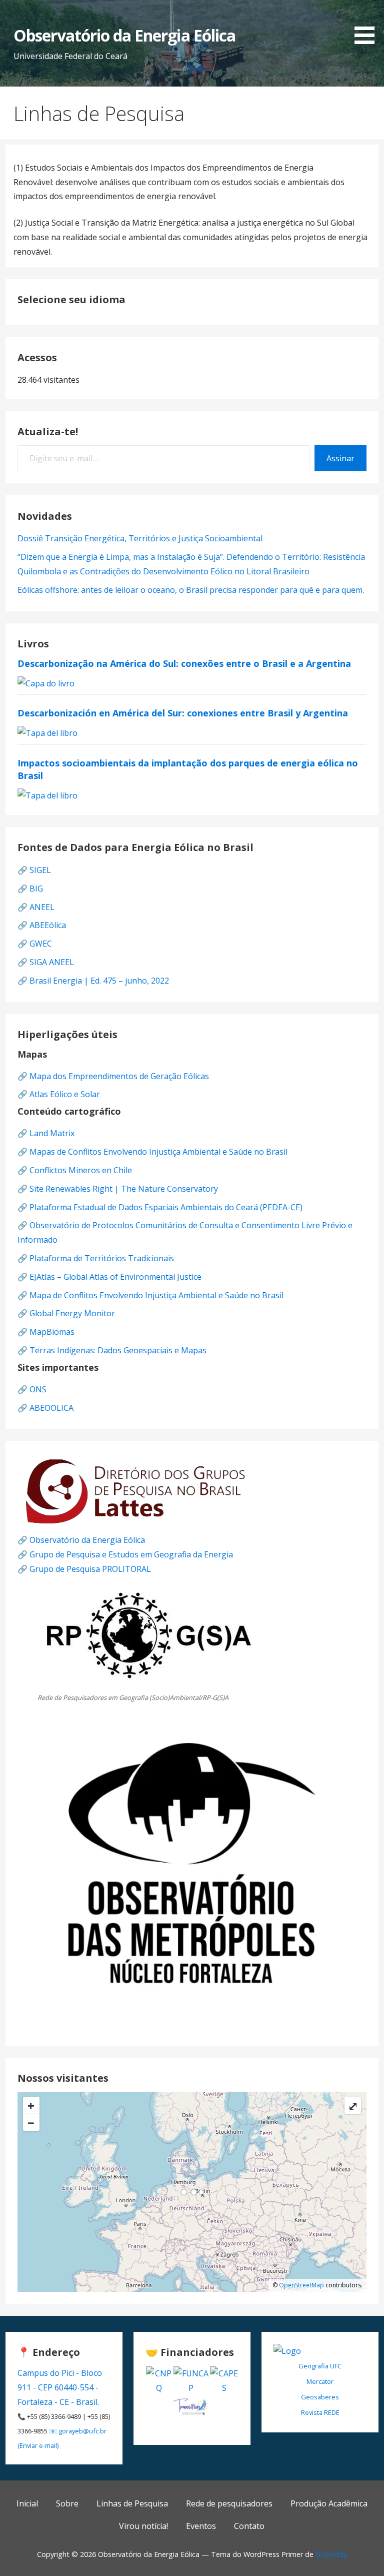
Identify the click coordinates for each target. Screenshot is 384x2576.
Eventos (201, 2526)
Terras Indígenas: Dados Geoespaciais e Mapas (118, 1350)
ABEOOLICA (51, 1408)
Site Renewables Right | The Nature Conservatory (124, 1189)
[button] (368, 24)
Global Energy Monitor (72, 1313)
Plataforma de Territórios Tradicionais (102, 1258)
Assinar (340, 458)
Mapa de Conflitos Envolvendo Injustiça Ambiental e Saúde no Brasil (156, 1295)
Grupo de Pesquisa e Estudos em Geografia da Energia (131, 1554)
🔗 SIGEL (34, 870)
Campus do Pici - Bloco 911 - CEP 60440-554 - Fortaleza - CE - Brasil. (60, 2387)
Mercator (320, 2381)
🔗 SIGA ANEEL (46, 962)
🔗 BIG (30, 889)
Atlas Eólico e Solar (65, 1094)
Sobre (67, 2503)
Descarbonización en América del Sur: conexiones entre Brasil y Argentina (183, 713)
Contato (249, 2526)
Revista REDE (320, 2412)
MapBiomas (52, 1332)
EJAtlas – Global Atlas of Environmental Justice (115, 1277)
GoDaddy (331, 2554)
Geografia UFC (320, 2366)
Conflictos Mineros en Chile (81, 1170)
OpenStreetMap (301, 2285)
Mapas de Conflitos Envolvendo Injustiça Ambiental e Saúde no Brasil (158, 1152)
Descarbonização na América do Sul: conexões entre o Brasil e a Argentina (184, 663)
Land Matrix (52, 1133)
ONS (38, 1389)
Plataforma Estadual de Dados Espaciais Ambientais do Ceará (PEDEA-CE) (166, 1207)
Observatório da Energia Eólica (124, 35)
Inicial (27, 2503)
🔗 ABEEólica (42, 925)
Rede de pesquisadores (229, 2503)
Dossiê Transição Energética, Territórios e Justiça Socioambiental (140, 538)
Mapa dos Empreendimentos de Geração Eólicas (119, 1076)
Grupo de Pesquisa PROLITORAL (90, 1569)
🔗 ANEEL (36, 907)
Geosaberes (320, 2397)
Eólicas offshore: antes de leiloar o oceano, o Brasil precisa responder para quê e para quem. (191, 590)
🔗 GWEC (35, 944)
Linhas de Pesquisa (132, 2503)
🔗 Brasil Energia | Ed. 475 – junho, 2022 (93, 981)
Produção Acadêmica (329, 2503)
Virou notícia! (143, 2526)
